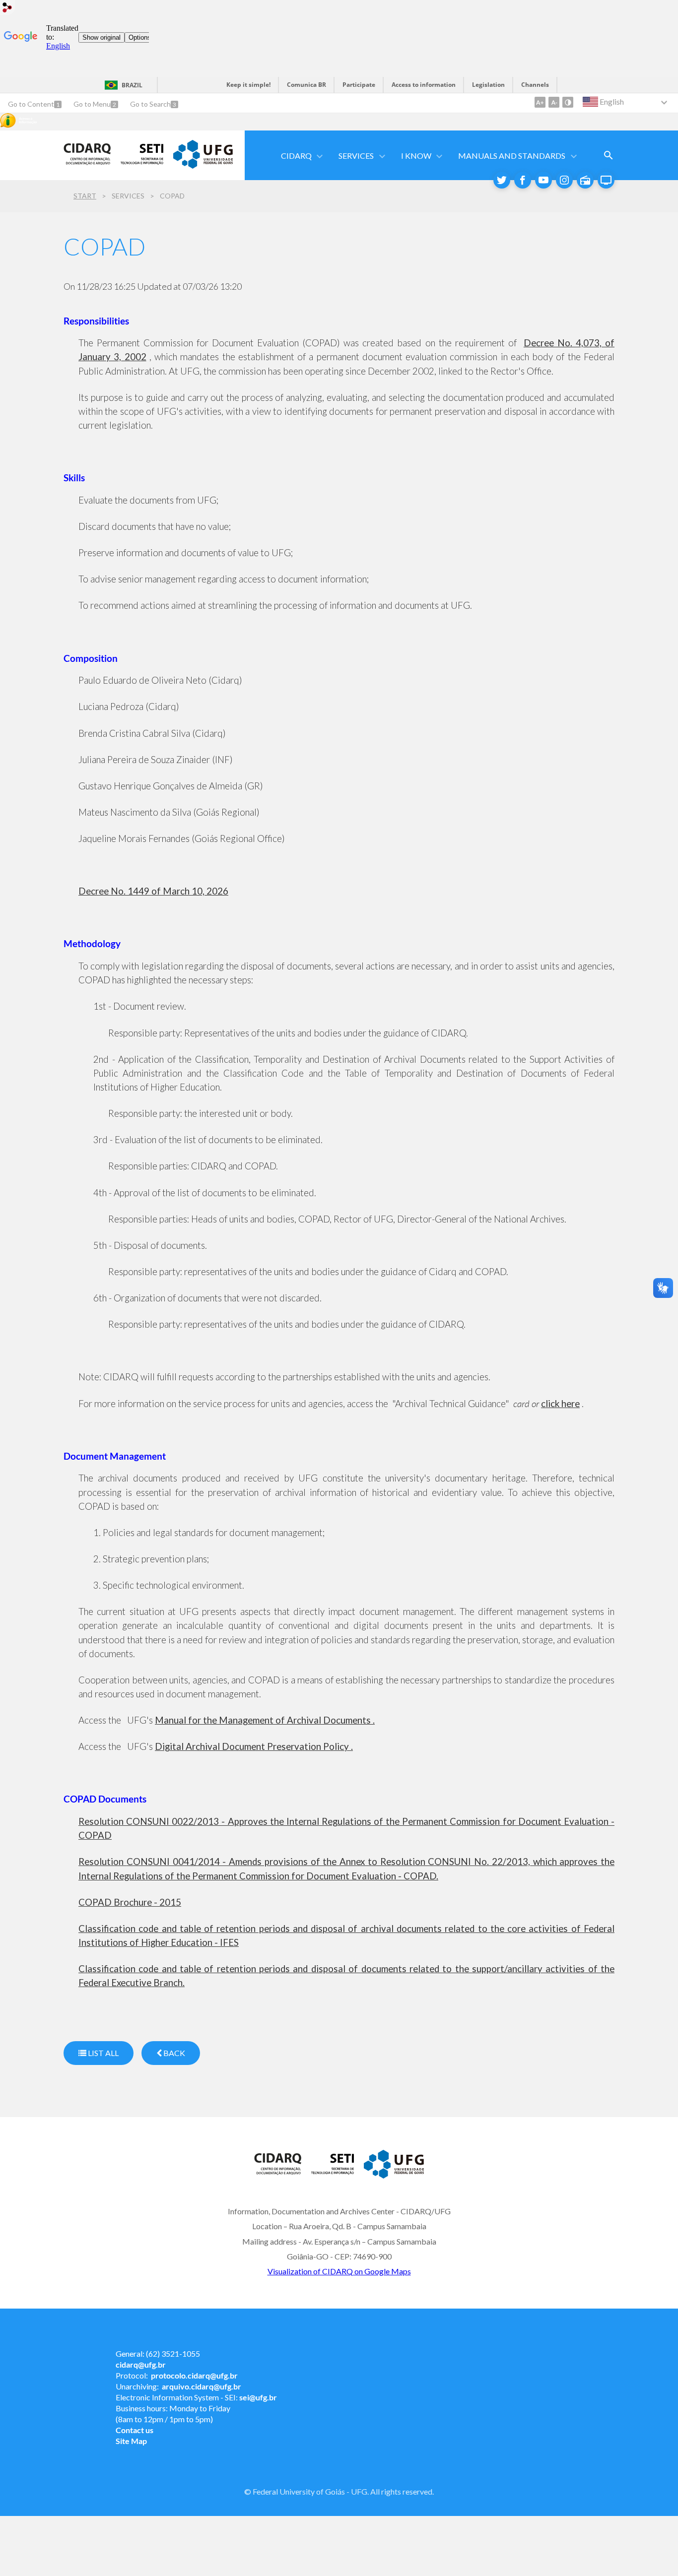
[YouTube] (543, 180)
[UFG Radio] (585, 180)
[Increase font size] (540, 102)
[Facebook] (523, 180)
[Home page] (87, 168)
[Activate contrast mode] (568, 102)
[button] (297, 156)
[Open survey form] (609, 155)
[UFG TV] (606, 180)
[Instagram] (564, 180)
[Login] (7, 9)
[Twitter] (502, 180)
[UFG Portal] (203, 165)
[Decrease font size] (554, 102)
